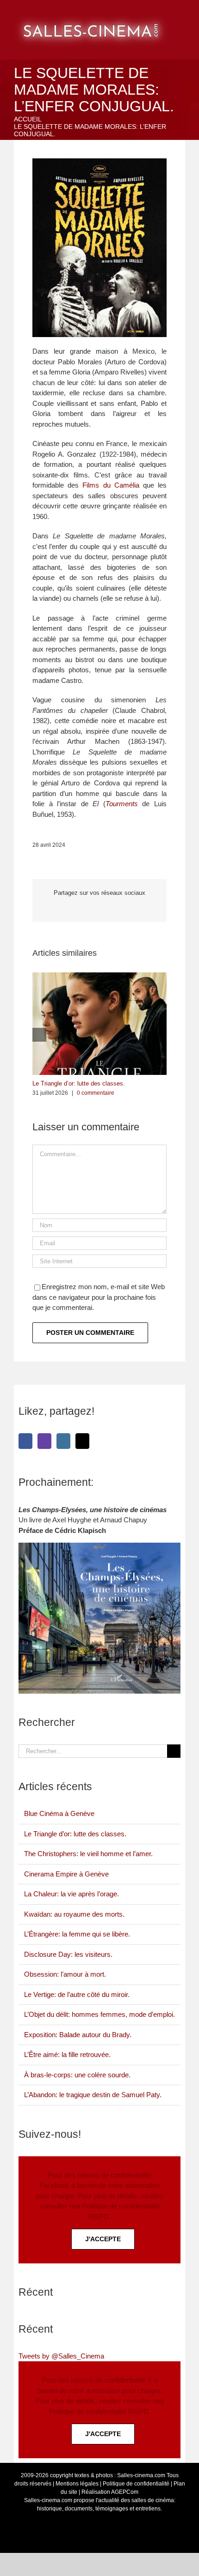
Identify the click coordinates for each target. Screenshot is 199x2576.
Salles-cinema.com (141, 2475)
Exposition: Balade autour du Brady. (78, 2035)
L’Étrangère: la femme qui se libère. (77, 1934)
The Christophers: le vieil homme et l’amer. (88, 1854)
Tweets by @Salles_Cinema (61, 2356)
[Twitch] (44, 1441)
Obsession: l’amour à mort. (65, 1974)
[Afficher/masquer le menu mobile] (188, 14)
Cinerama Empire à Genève (66, 1874)
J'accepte (103, 2239)
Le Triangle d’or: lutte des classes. (79, 1083)
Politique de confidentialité (136, 2484)
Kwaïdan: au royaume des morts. (74, 1914)
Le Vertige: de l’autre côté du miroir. (77, 1994)
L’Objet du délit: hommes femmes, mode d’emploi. (99, 2014)
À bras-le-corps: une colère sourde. (77, 2075)
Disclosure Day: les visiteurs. (68, 1954)
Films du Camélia (111, 485)
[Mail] (82, 1441)
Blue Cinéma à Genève (59, 1813)
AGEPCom (125, 2492)
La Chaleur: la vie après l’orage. (72, 1894)
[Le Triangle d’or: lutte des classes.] (99, 976)
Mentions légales (77, 2484)
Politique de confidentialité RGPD (99, 2411)
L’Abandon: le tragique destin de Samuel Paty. (93, 2095)
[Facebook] (25, 1441)
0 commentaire (96, 1093)
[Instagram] (63, 1441)
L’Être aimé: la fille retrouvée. (67, 2054)
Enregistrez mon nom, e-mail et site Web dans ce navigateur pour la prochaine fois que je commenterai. (99, 1297)
